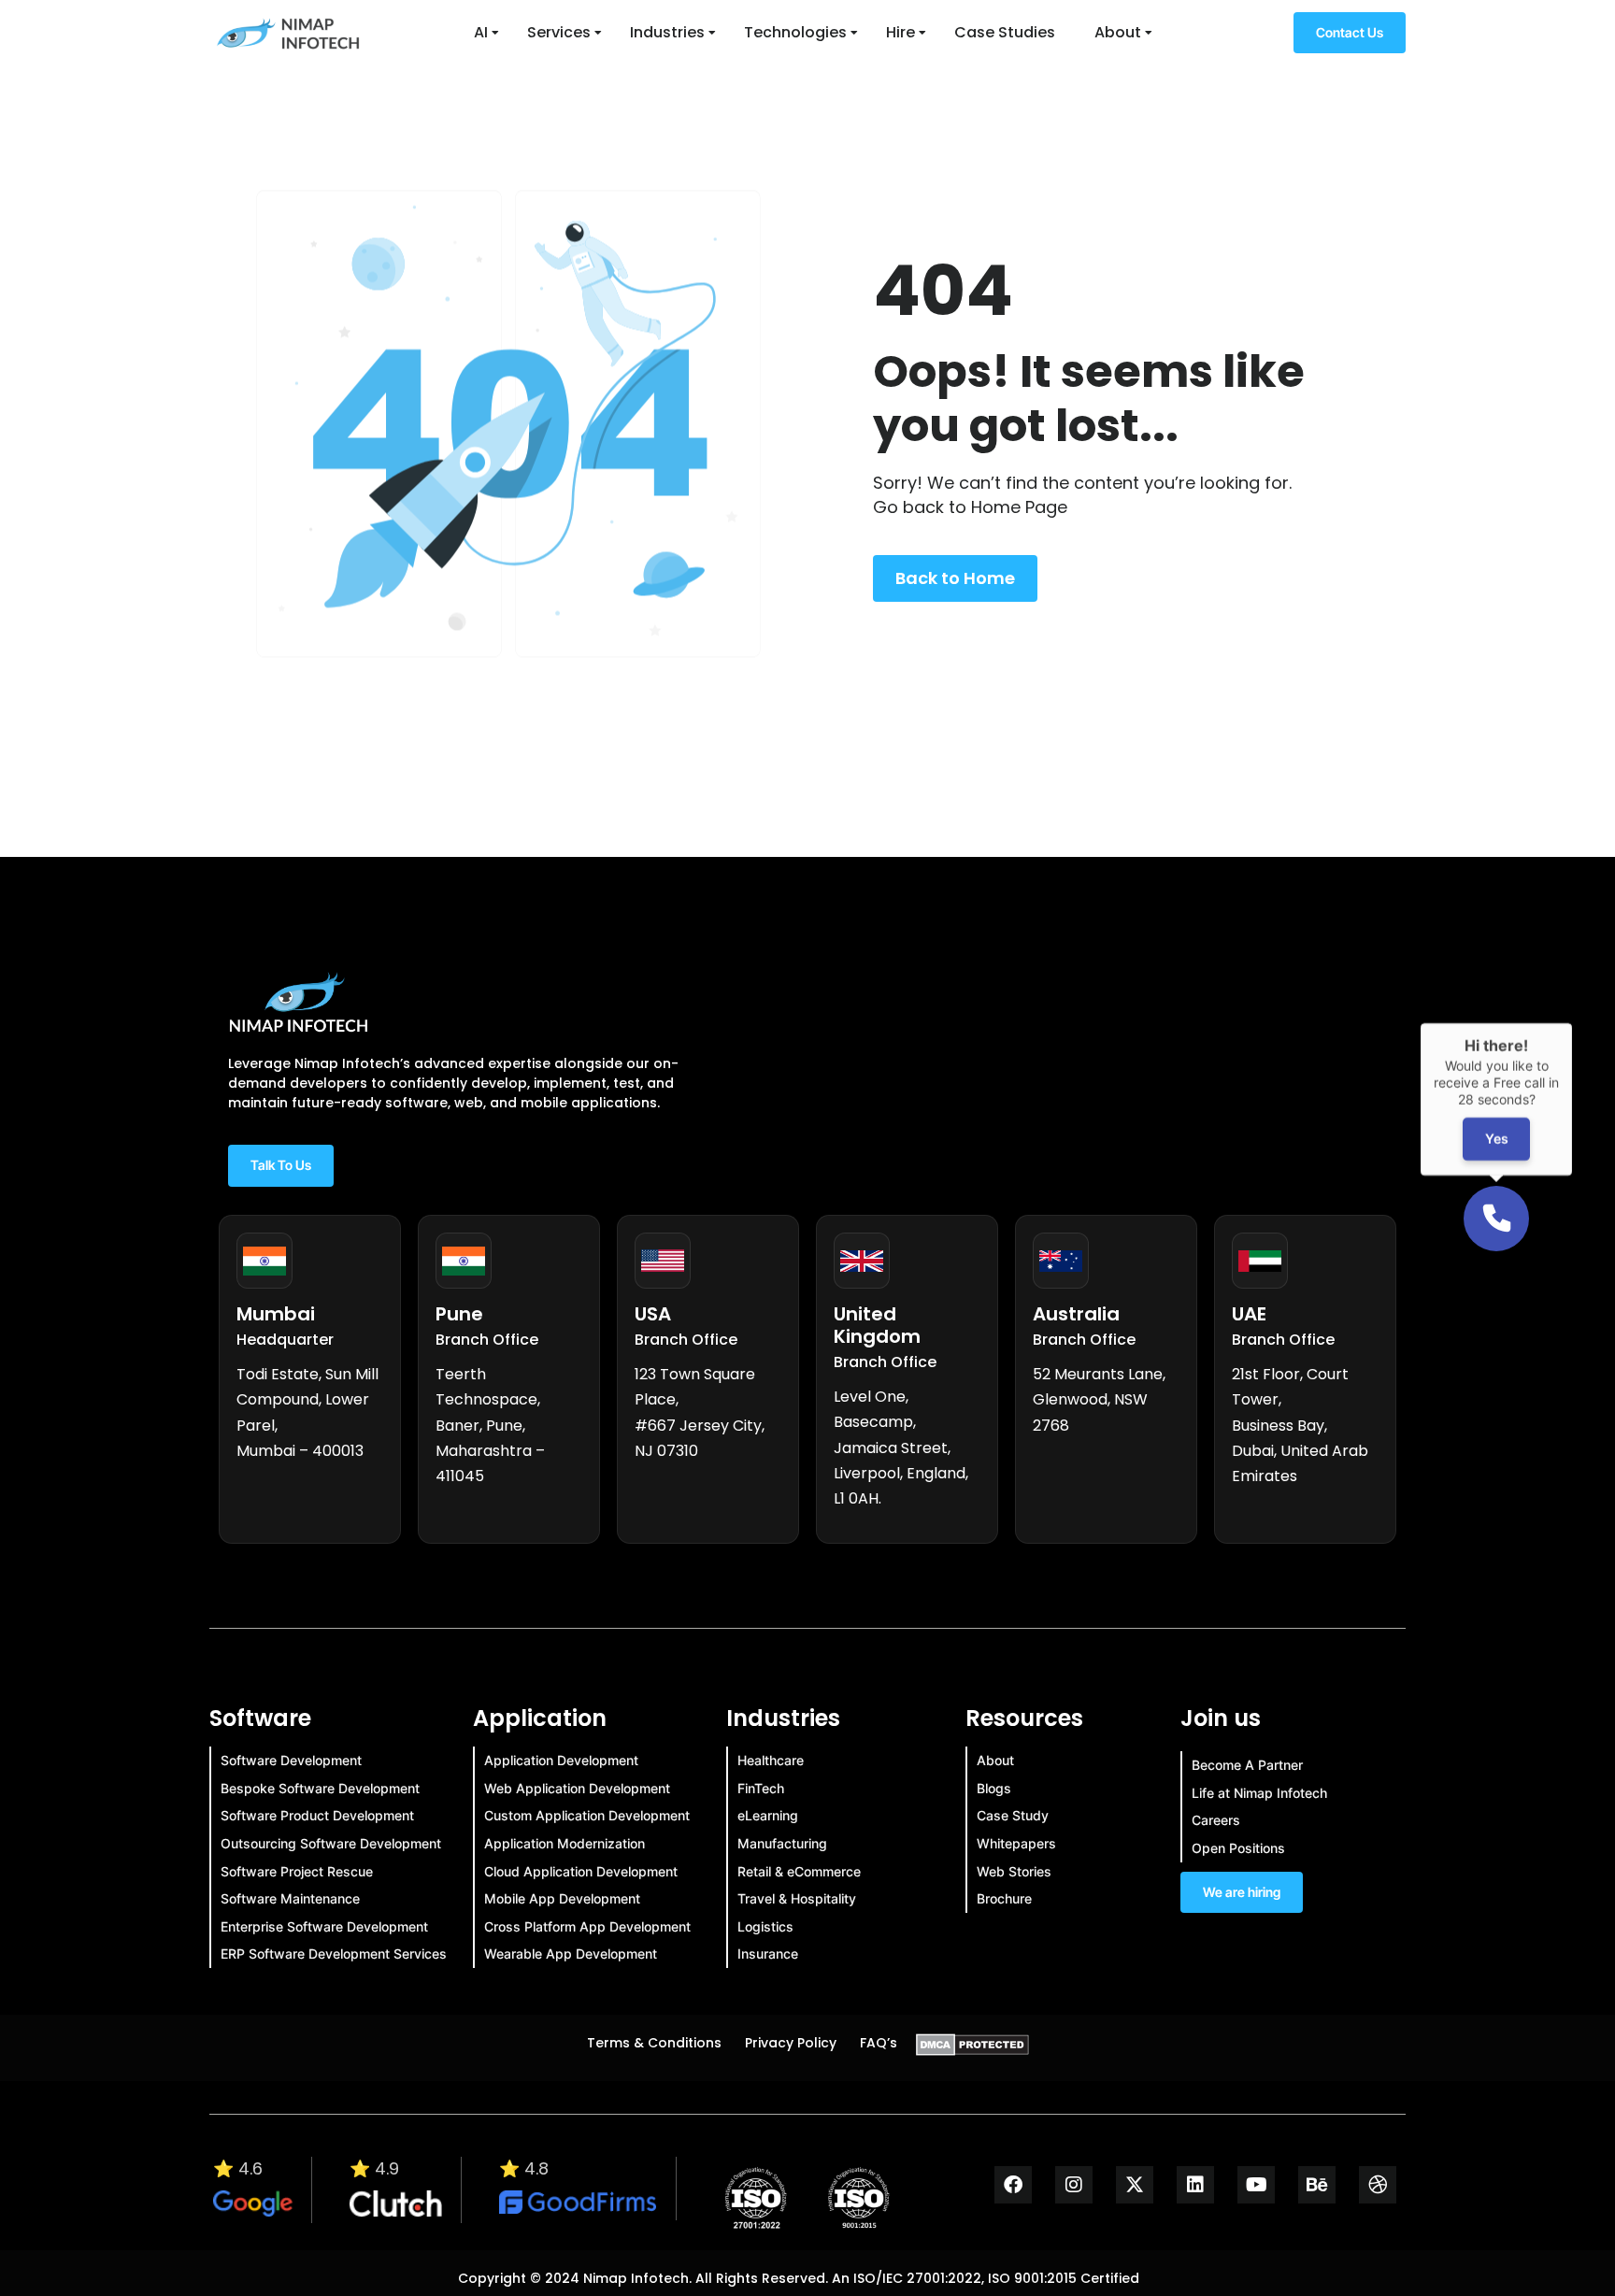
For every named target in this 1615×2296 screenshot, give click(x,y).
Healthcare (771, 1760)
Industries (667, 32)
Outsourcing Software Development (331, 1843)
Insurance (768, 1954)
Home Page (1019, 507)
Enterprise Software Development (324, 1926)
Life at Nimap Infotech (1259, 1793)
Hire (900, 32)
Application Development (561, 1760)
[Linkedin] (1195, 2185)
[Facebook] (1013, 2185)
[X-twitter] (1135, 2185)
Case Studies (1005, 32)
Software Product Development (317, 1815)
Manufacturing (782, 1843)
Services (559, 32)
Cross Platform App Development (587, 1926)
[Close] (1572, 1023)
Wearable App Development (571, 1954)
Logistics (765, 1926)
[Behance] (1317, 2185)
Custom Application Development (587, 1815)
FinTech (761, 1788)
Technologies (795, 32)
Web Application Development (577, 1788)
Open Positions (1238, 1848)
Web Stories (1014, 1871)
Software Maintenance (290, 1898)
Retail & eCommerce (799, 1871)
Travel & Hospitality (797, 1898)
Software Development (291, 1760)
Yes (1497, 1140)
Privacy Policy (791, 2043)
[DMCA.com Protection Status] (972, 2050)
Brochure (1004, 1898)
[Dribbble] (1378, 2185)
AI (481, 32)
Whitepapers (1016, 1843)
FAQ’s (879, 2043)
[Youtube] (1256, 2185)
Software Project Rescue (297, 1871)
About (1118, 32)
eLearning (768, 1815)
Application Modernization (565, 1843)
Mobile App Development (562, 1898)
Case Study (1013, 1815)
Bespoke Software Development (320, 1788)
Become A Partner (1247, 1765)
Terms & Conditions (654, 2043)
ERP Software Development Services (334, 1954)
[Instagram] (1074, 2185)
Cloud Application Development (581, 1871)
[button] (1496, 1219)
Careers (1216, 1820)
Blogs (994, 1788)
